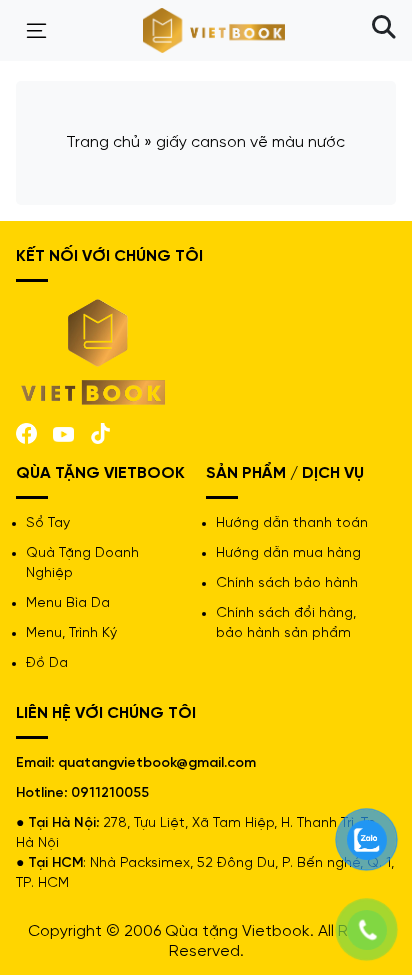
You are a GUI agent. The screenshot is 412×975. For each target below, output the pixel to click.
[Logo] (94, 350)
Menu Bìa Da (68, 603)
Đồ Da (47, 663)
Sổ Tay (48, 523)
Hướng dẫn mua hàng (288, 553)
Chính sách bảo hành (287, 583)
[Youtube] (63, 432)
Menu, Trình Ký (71, 633)
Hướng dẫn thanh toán (292, 523)
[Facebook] (26, 431)
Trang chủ (103, 142)
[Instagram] (100, 431)
